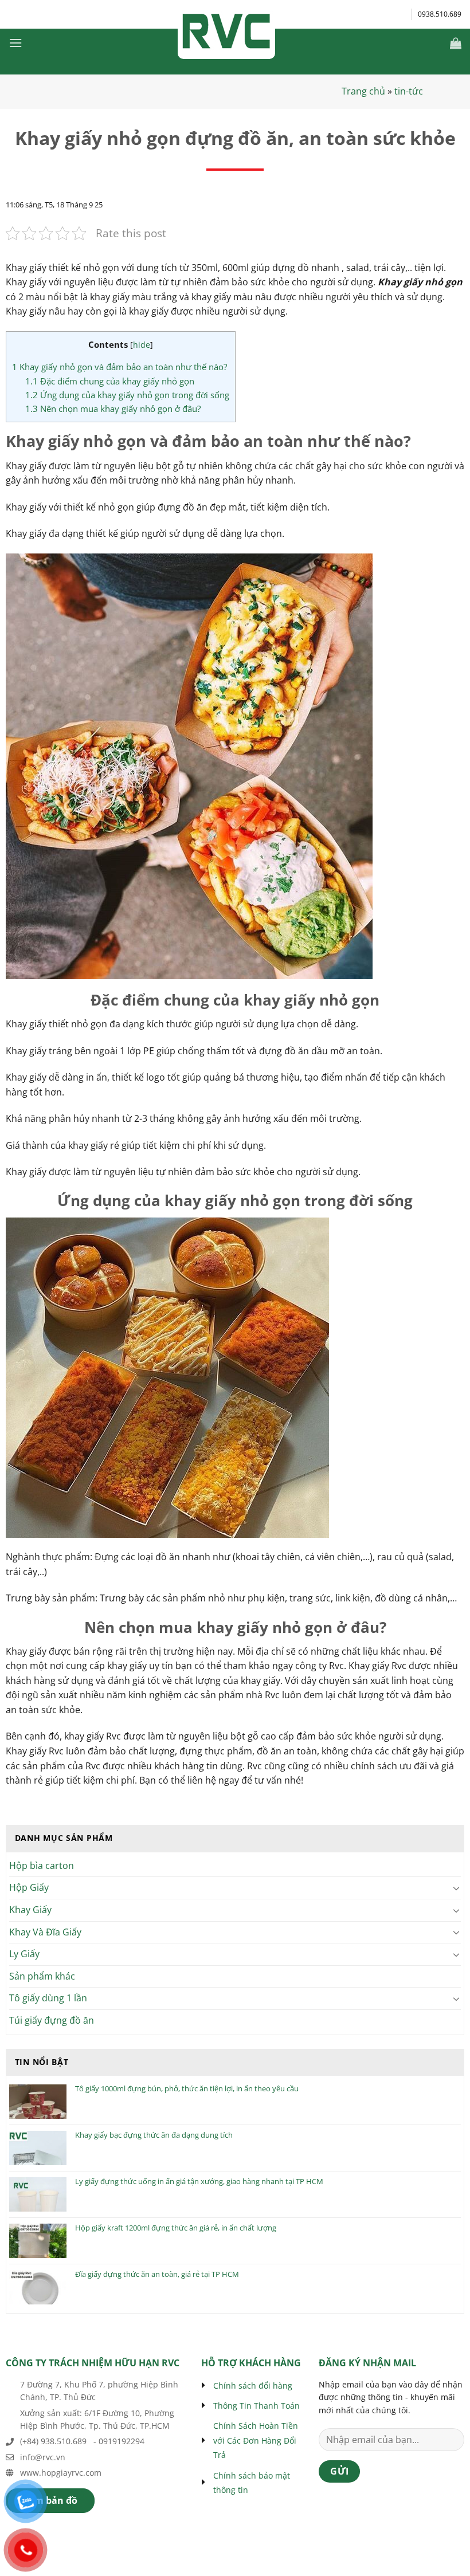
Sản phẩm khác (42, 1976)
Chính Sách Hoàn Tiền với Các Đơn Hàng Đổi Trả (256, 2440)
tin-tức (409, 91)
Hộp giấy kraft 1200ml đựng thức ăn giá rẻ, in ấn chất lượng (176, 2228)
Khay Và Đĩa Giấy (45, 1932)
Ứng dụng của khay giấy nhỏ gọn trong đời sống (127, 395)
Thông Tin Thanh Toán (256, 2406)
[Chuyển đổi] (457, 1888)
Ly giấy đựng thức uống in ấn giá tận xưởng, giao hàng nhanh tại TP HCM (199, 2182)
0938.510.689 (440, 14)
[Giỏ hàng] (456, 43)
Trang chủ (363, 91)
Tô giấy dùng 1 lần (48, 1998)
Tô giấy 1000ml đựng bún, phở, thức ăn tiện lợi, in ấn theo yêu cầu (187, 2089)
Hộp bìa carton (42, 1866)
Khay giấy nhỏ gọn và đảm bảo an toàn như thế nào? (120, 367)
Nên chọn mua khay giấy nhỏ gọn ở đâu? (113, 409)
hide (142, 345)
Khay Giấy (30, 1910)
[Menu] (15, 43)
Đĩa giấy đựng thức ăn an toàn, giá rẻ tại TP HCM (157, 2275)
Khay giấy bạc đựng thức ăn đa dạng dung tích (154, 2135)
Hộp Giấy (29, 1887)
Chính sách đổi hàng (253, 2385)
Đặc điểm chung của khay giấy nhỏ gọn (110, 381)
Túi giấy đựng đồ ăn (52, 2020)
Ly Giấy (24, 1954)
